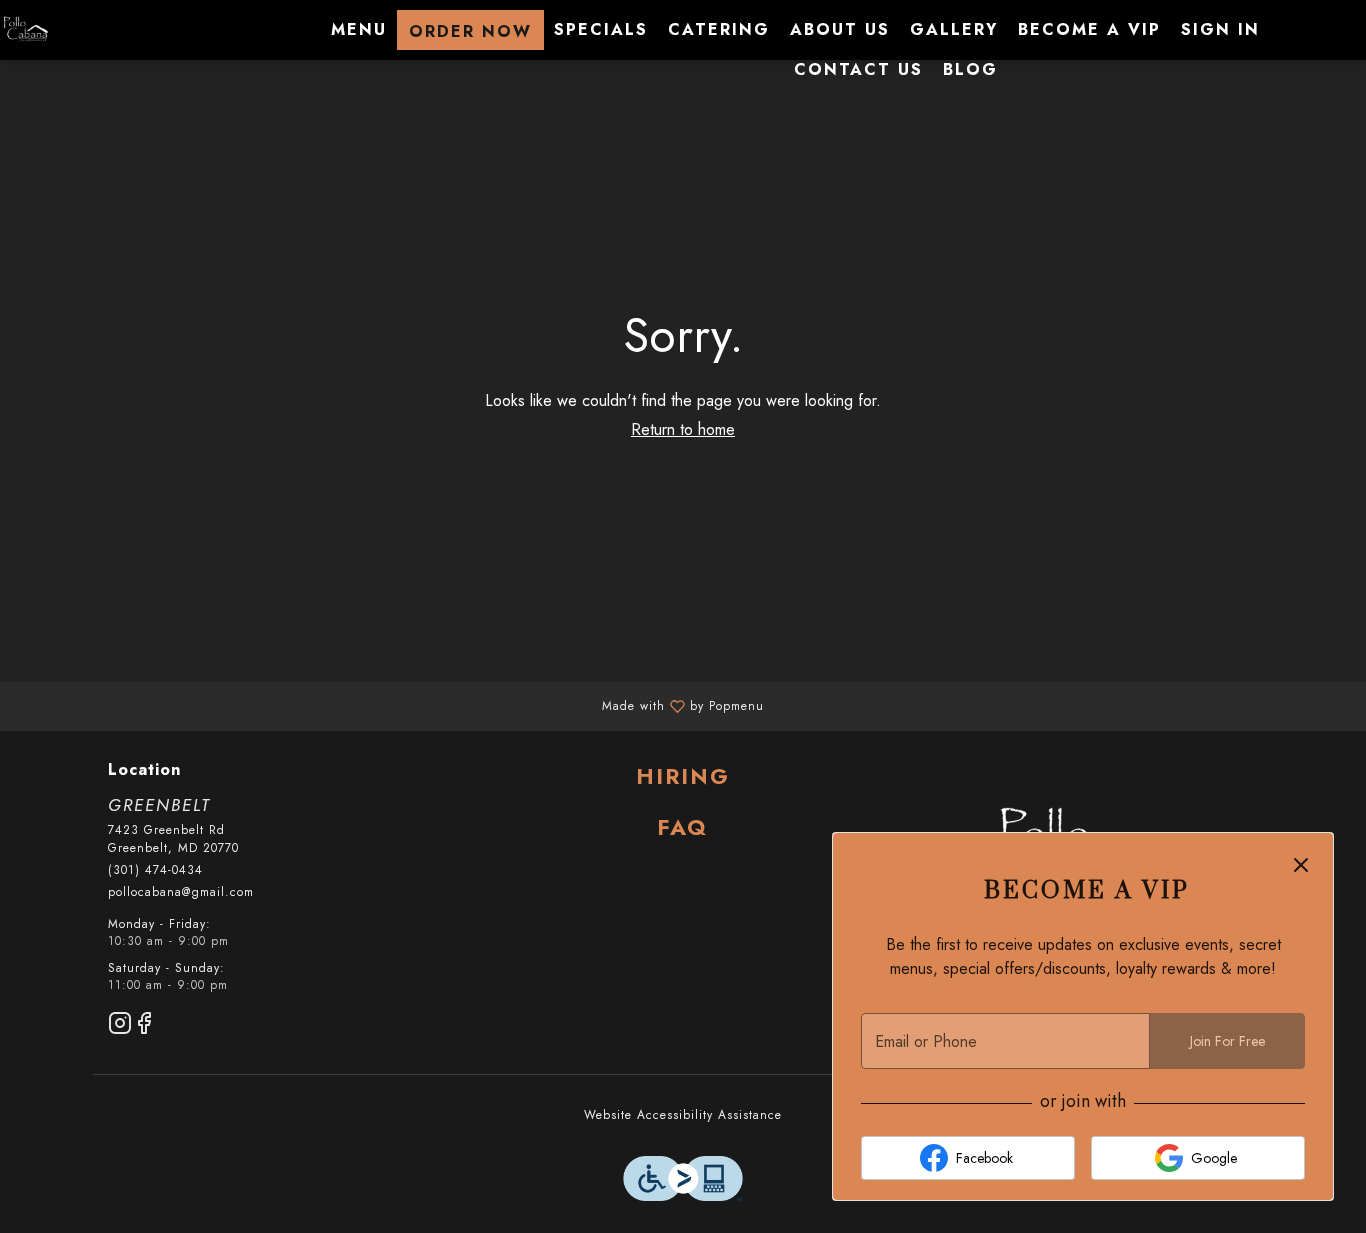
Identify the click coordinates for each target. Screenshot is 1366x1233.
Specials (601, 29)
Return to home (683, 429)
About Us (840, 29)
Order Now (470, 31)
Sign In (1220, 29)
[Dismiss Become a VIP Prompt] (1301, 865)
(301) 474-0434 (155, 870)
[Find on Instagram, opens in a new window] (120, 1026)
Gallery (954, 29)
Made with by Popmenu (389, 705)
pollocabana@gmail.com (181, 892)
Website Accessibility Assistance (683, 1115)
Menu (359, 29)
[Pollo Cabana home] (90, 30)
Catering (719, 29)
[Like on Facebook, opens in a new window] (144, 1026)
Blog (970, 69)
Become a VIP (1089, 29)
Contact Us (858, 69)
